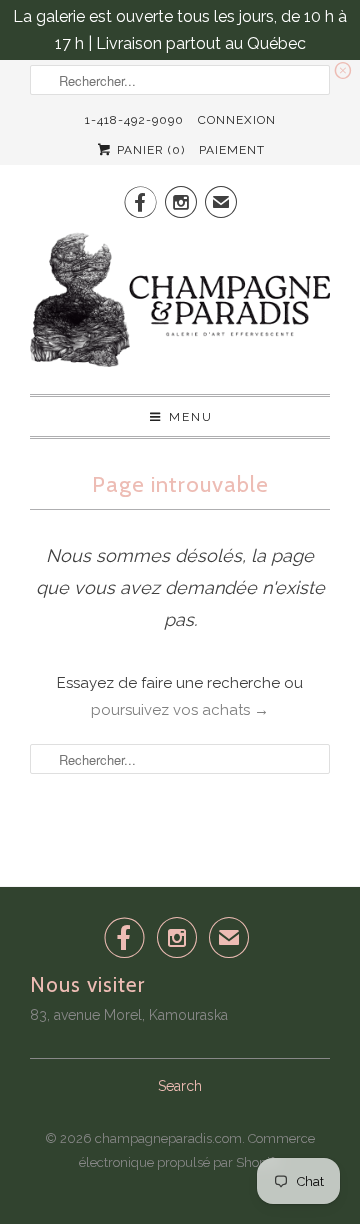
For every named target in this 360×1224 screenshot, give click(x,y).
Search (180, 1086)
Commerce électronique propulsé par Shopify (197, 1150)
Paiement (232, 150)
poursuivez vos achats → (180, 710)
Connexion (237, 120)
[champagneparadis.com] (180, 305)
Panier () (149, 150)
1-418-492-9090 (134, 120)
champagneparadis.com (168, 1138)
